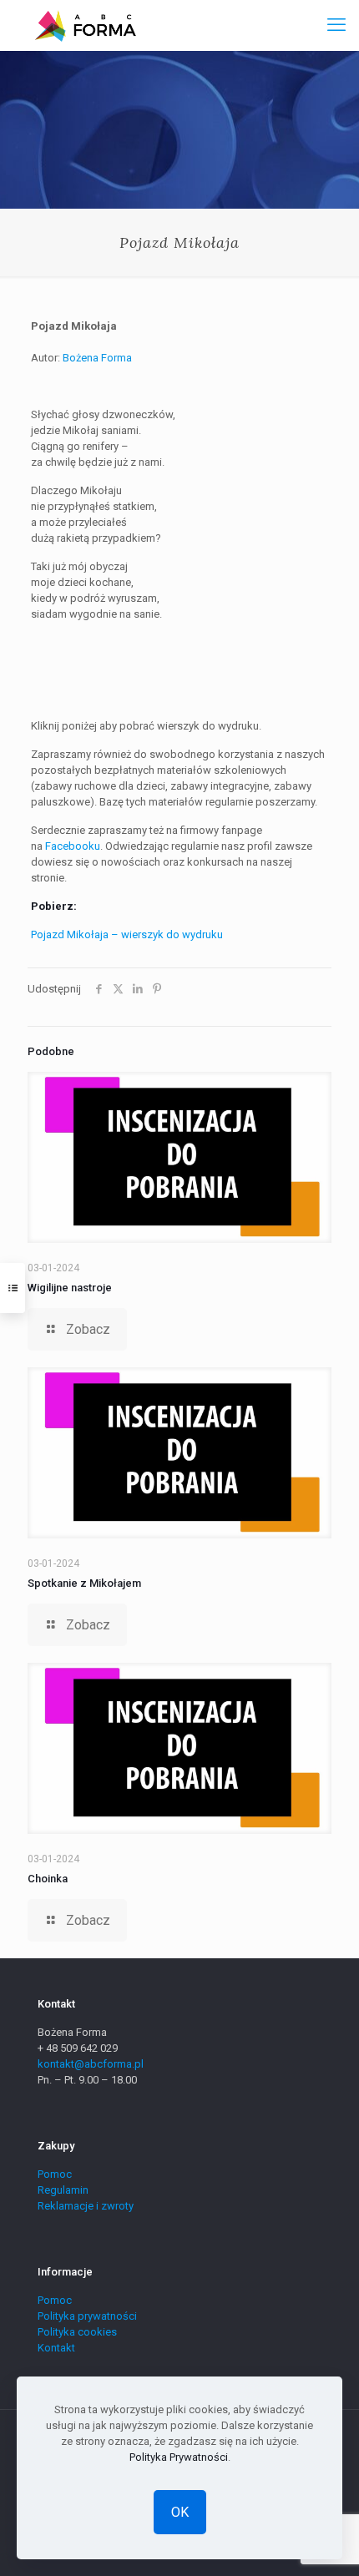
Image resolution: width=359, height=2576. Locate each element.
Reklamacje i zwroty (86, 2206)
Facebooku (73, 846)
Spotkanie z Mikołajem (84, 1583)
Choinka (48, 1879)
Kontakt (56, 2348)
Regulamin (63, 2190)
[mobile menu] (336, 25)
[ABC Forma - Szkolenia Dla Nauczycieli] (86, 25)
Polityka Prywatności (179, 2457)
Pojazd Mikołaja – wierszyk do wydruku (127, 934)
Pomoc (55, 2174)
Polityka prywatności (87, 2316)
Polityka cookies (77, 2332)
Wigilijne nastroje (70, 1288)
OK (180, 2512)
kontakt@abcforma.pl (91, 2064)
